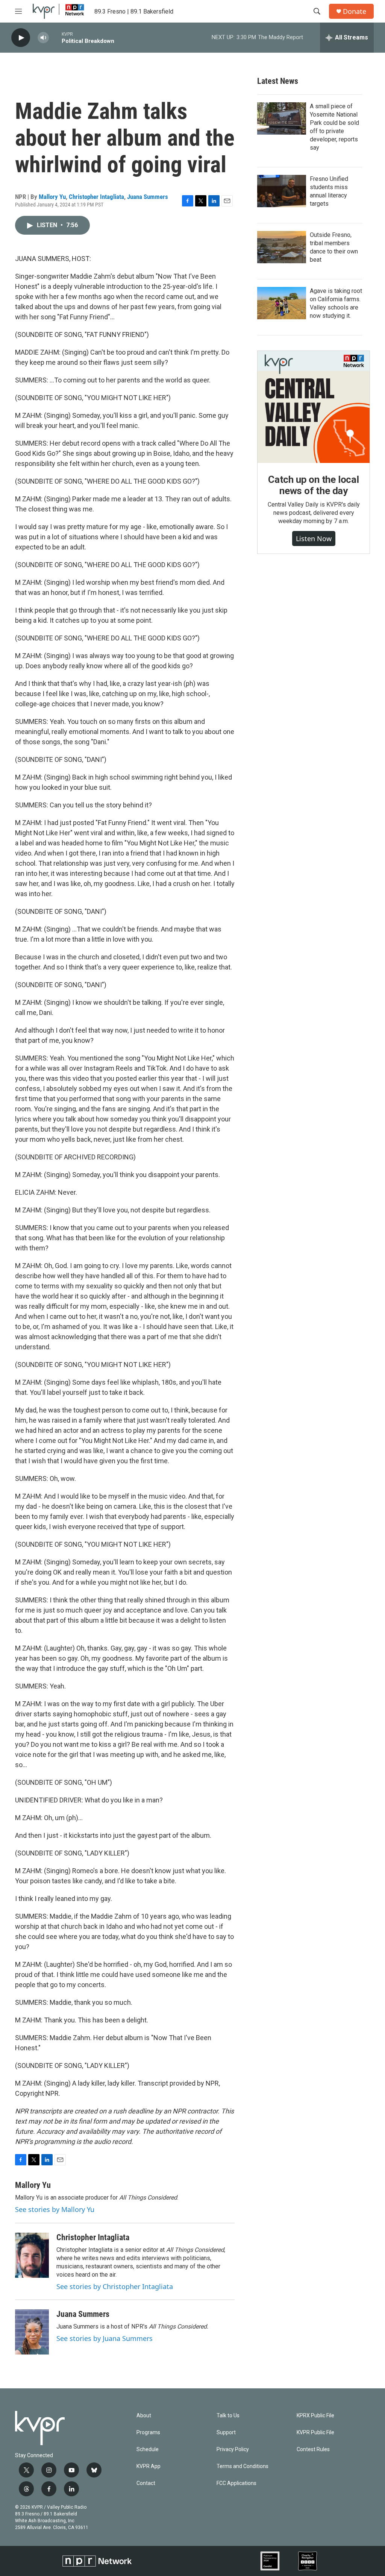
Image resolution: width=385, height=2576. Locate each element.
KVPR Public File (315, 2433)
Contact (146, 2483)
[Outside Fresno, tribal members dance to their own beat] (282, 247)
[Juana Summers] (32, 2332)
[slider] (55, 37)
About (144, 2416)
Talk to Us (228, 2416)
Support (226, 2433)
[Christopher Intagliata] (32, 2255)
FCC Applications (236, 2483)
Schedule (148, 2449)
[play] (21, 38)
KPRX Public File (315, 2416)
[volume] (43, 38)
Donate (355, 11)
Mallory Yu (52, 197)
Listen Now (314, 539)
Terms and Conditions (243, 2466)
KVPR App (149, 2466)
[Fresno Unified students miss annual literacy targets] (282, 191)
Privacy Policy (233, 2449)
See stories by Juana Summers (105, 2338)
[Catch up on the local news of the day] (314, 407)
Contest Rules (313, 2449)
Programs (148, 2433)
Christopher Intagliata (96, 197)
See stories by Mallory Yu (55, 2209)
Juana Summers (148, 197)
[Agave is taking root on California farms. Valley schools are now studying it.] (282, 303)
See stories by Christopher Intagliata (115, 2286)
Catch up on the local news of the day (314, 485)
